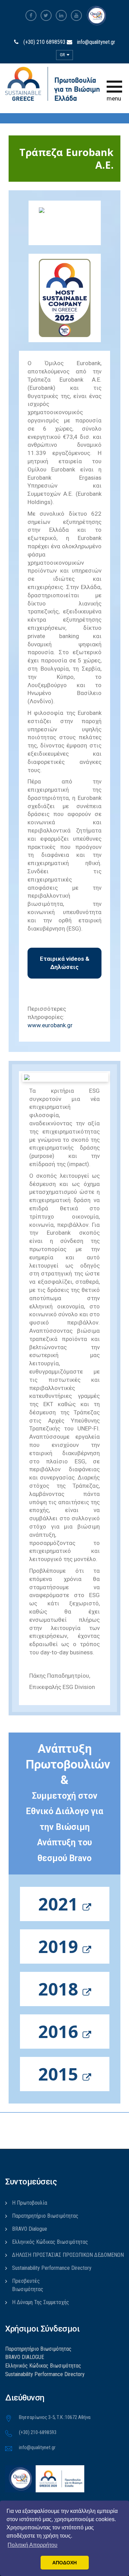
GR (63, 55)
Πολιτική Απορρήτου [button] (33, 2545)
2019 (60, 1946)
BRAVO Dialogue (30, 2229)
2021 (60, 1904)
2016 (60, 2032)
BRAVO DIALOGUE (25, 2357)
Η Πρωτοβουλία (30, 2203)
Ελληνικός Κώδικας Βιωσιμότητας (50, 2242)
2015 (60, 2074)
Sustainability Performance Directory (52, 2268)
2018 (60, 1989)
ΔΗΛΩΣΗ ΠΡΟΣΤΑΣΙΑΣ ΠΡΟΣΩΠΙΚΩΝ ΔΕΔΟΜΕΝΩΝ (68, 2255)
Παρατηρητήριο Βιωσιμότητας (45, 2216)
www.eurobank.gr (50, 1025)
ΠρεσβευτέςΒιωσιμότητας (28, 2285)
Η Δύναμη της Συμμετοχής (41, 2302)
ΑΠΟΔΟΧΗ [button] (64, 2563)
